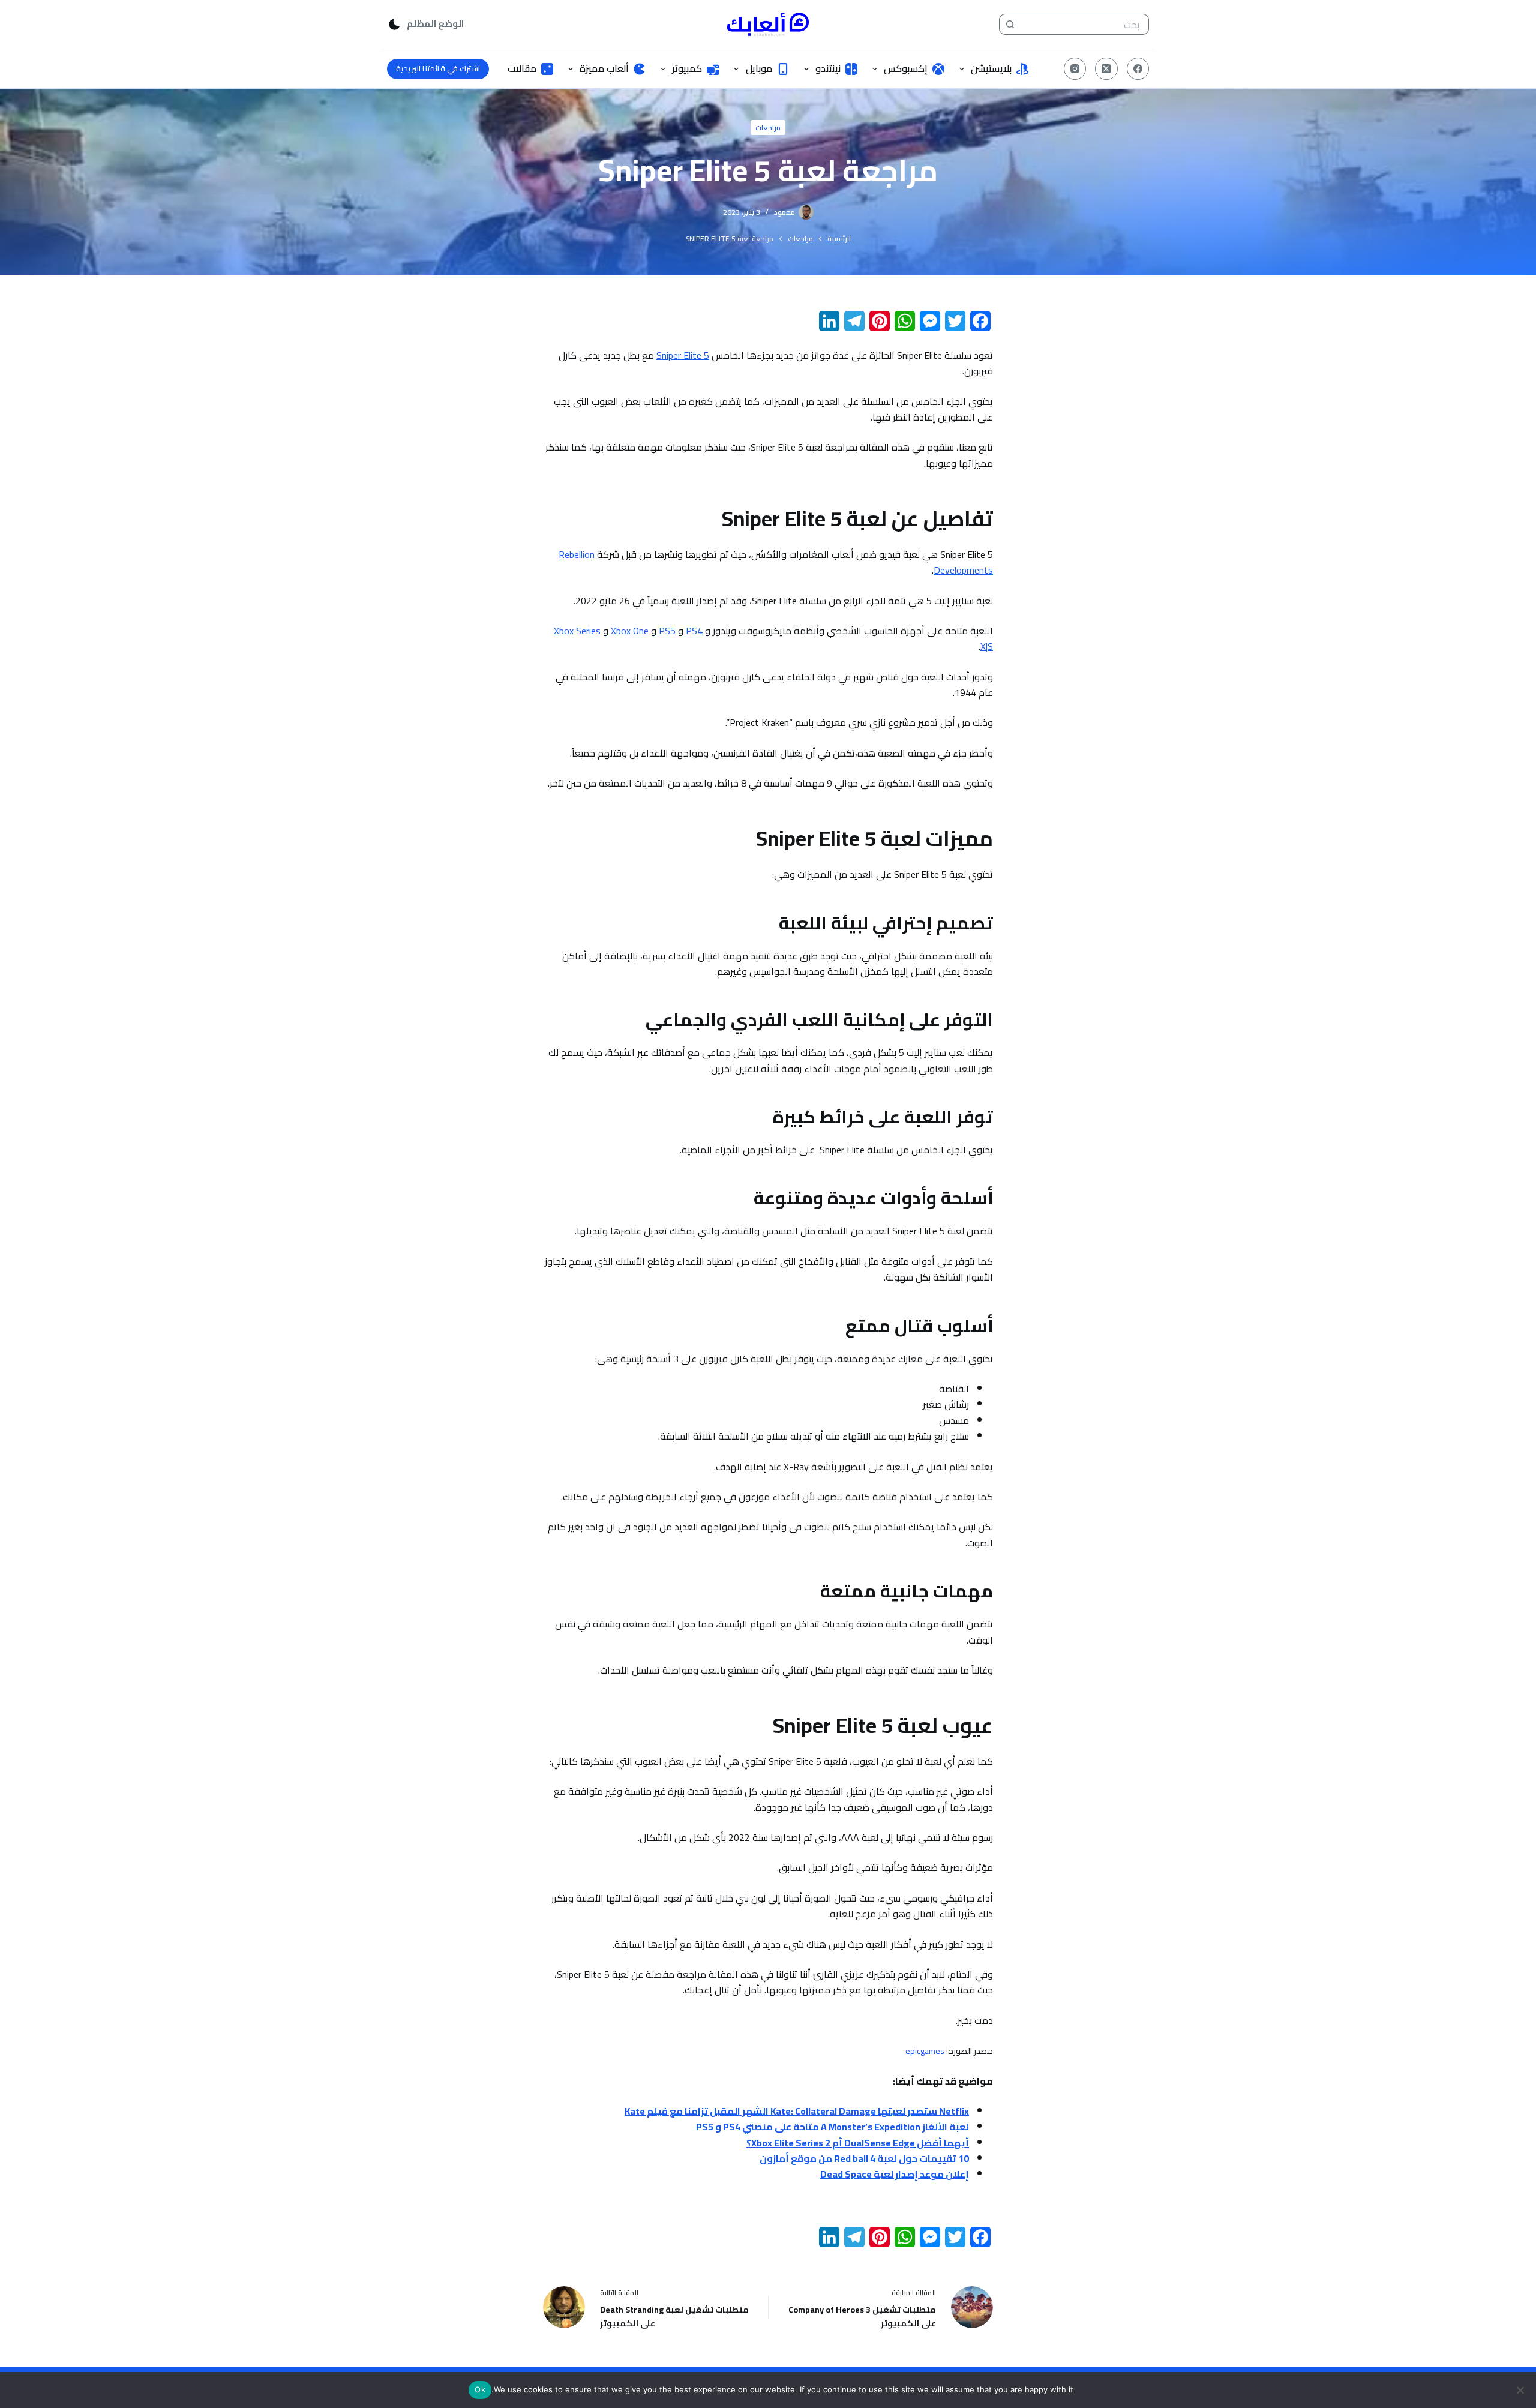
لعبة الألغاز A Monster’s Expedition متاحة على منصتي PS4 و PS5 (832, 2127)
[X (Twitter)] (1106, 69)
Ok (480, 2389)
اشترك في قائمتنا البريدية (438, 68)
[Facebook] (1138, 69)
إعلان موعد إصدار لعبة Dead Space (895, 2174)
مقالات (522, 68)
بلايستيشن (991, 68)
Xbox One (630, 631)
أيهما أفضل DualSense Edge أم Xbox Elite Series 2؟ (858, 2143)
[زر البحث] (1009, 24)
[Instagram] (1075, 69)
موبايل (759, 68)
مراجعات (768, 128)
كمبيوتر (687, 68)
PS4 (694, 631)
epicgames (925, 2051)
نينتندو (828, 68)
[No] (1521, 2390)
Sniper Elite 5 (683, 355)
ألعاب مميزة (604, 68)
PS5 (667, 631)
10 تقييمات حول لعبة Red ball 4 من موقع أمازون (864, 2158)
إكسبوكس (906, 68)
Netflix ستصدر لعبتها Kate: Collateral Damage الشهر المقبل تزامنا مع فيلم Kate (797, 2111)
